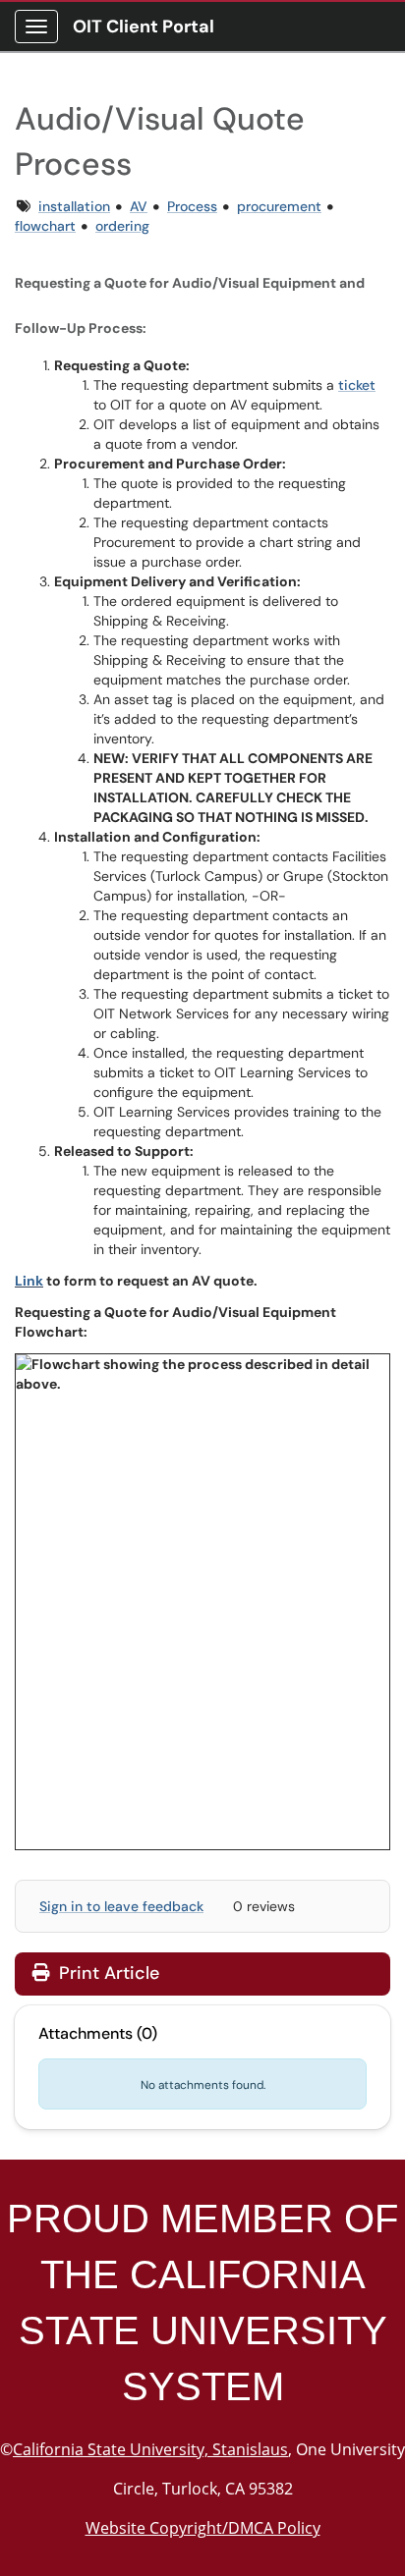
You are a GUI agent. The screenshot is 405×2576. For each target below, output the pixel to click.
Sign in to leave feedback (121, 1906)
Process (192, 206)
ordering (122, 226)
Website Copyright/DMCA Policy (203, 2528)
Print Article (107, 1973)
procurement (279, 206)
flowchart (45, 226)
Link (29, 1281)
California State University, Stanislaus (150, 2449)
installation (74, 206)
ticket (357, 385)
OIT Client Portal (144, 27)
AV (139, 206)
